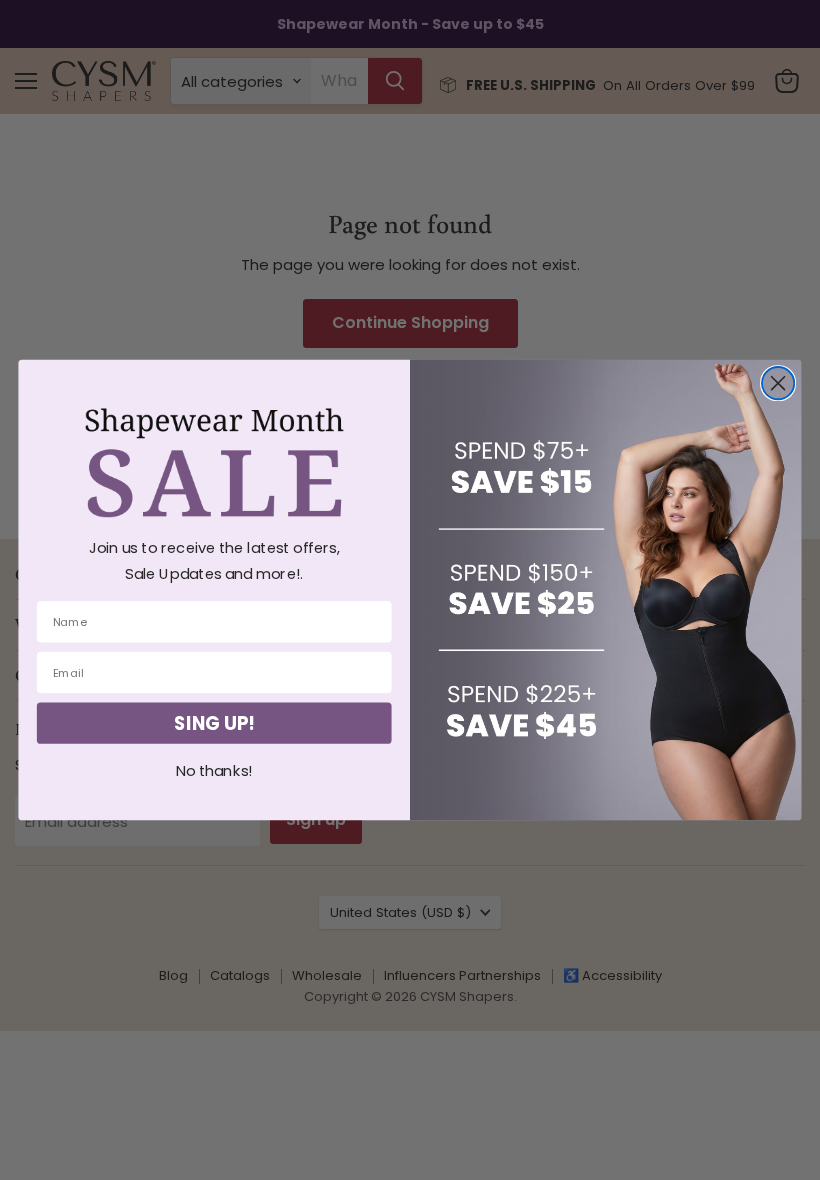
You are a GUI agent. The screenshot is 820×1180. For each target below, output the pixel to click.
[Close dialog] (778, 383)
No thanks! (214, 771)
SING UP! (214, 723)
